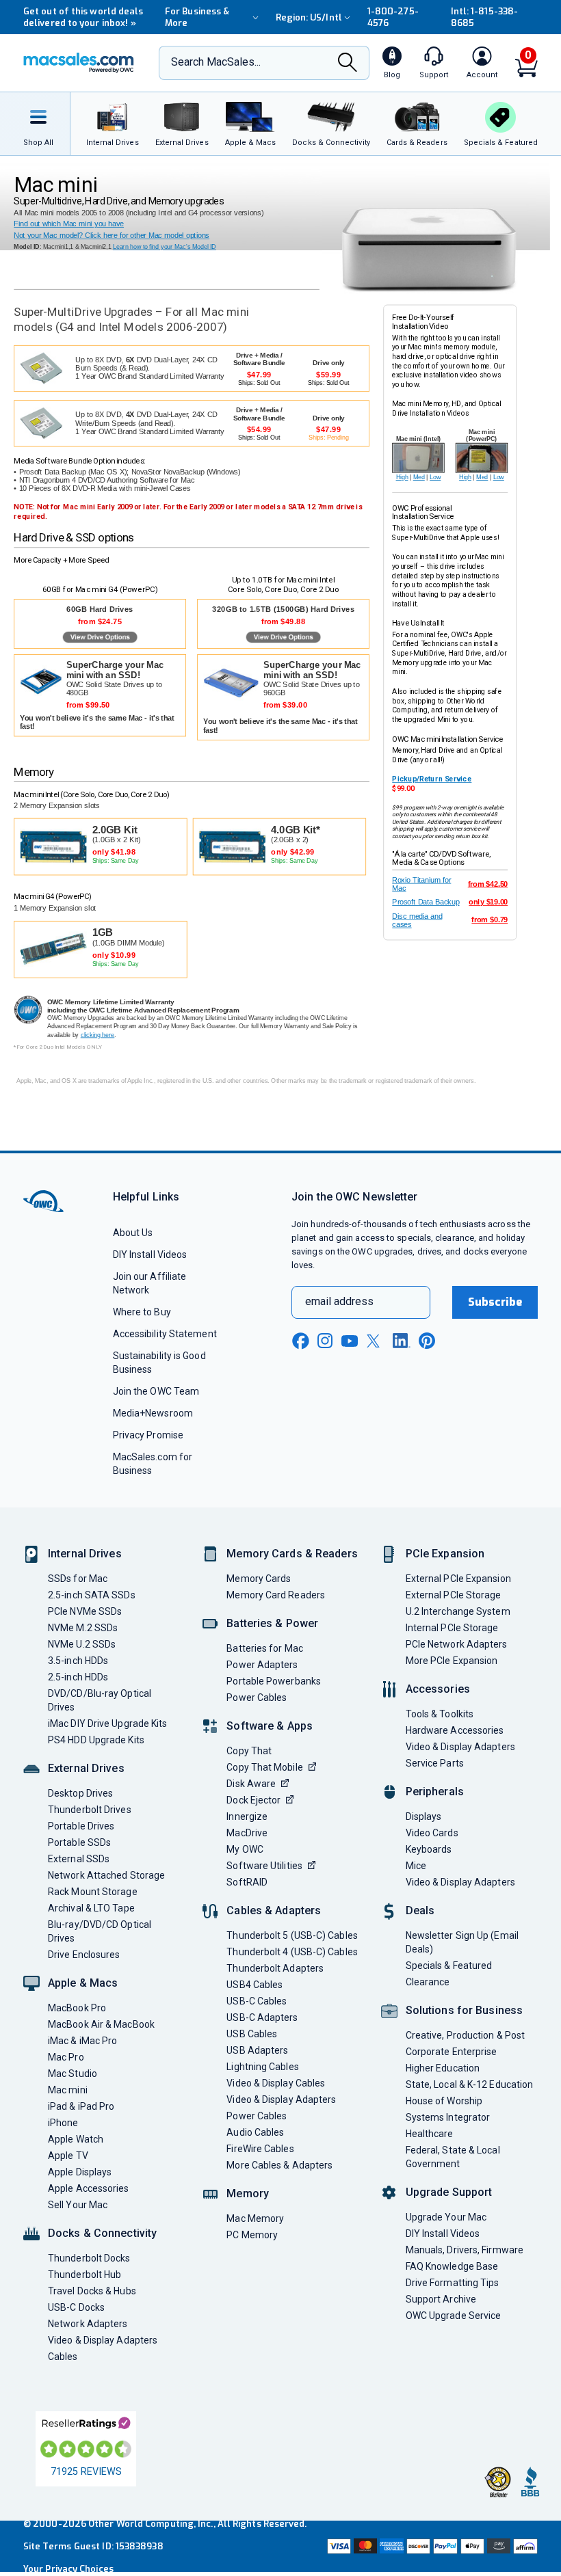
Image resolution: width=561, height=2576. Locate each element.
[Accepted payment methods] (431, 2546)
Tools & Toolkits (440, 1714)
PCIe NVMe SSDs (85, 1611)
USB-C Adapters (262, 2017)
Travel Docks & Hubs (92, 2291)
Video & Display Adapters (103, 2340)
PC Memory (252, 2235)
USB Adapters (257, 2050)
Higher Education (443, 2068)
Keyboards (429, 1849)
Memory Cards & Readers (292, 1554)
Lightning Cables (262, 2067)
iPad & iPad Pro (81, 2106)
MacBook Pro (77, 2008)
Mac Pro (66, 2057)
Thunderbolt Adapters (275, 1968)
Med (419, 477)
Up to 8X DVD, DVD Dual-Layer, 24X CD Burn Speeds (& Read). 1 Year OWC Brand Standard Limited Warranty (150, 368)
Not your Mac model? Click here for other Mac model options (112, 236)
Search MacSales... (216, 62)
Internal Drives (85, 1554)
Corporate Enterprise (452, 2052)
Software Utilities (264, 1866)
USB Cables (252, 2034)
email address (339, 1301)
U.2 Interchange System (458, 1611)
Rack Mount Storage (93, 1892)
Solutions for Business (464, 2010)
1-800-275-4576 (393, 17)
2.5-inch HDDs (78, 1677)
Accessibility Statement (165, 1334)
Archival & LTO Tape (91, 1908)
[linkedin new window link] (402, 1341)
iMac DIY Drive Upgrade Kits (107, 1723)
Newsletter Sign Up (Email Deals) (462, 1942)
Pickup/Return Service (432, 779)
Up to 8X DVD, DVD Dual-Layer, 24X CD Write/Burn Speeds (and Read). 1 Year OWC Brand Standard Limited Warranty (150, 424)
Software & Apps (270, 1726)
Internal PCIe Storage (452, 1628)
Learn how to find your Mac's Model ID (165, 247)
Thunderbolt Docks (89, 2258)
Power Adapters (262, 1665)
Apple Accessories (89, 2188)
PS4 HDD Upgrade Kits (96, 1740)
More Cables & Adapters (279, 2165)
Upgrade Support (449, 2192)
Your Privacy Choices (68, 2569)
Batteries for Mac (265, 1648)
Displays (424, 1816)
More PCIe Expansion (452, 1661)
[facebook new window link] (300, 1341)
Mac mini (68, 2090)
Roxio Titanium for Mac (421, 884)
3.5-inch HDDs (78, 1661)
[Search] (348, 64)
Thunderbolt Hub (84, 2275)
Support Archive (441, 2299)
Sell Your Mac (78, 2205)
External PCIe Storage (454, 1595)
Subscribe (495, 1302)
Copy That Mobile (264, 1767)
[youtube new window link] (350, 1341)
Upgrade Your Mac (446, 2217)
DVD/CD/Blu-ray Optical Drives (100, 1700)
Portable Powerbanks (274, 1681)
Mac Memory (255, 2218)
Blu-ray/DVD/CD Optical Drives (100, 1931)
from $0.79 (490, 920)
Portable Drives (81, 1826)
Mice (416, 1866)
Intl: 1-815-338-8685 (484, 17)
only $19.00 (488, 902)
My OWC (245, 1849)
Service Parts (435, 1763)
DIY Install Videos (150, 1255)
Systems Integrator (448, 2117)
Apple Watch (76, 2139)
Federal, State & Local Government (453, 2157)
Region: (309, 17)
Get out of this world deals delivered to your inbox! (83, 17)
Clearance (428, 1982)
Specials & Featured (449, 1965)
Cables (63, 2357)
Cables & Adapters (274, 1910)
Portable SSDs (79, 1842)
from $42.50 (488, 884)
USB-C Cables (257, 2001)
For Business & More (197, 17)
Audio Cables (255, 2132)
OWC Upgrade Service (454, 2316)
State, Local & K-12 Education (470, 2084)
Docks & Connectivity (102, 2233)
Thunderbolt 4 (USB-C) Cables (292, 1952)
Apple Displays (80, 2172)
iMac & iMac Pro (82, 2041)
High (402, 477)
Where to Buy (142, 1312)
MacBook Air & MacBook (101, 2024)
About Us (133, 1233)
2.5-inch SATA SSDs (92, 1595)
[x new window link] (376, 1341)
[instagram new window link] (325, 1341)
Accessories (438, 1689)
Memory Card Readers (276, 1595)
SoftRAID (247, 1882)
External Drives (86, 1768)
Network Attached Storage (106, 1875)
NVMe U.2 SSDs (82, 1644)
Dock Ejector (253, 1800)
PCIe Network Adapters (457, 1644)
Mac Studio (73, 2074)
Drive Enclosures (84, 1955)
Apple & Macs (83, 1983)
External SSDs (79, 1859)
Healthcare (430, 2134)
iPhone (63, 2123)
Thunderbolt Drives (90, 1810)
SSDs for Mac (78, 1579)
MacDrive (247, 1833)
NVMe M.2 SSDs (83, 1628)
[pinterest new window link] (427, 1341)
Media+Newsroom (153, 1413)
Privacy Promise (148, 1435)
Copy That (249, 1751)
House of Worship (444, 2101)
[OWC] (79, 63)
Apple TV (68, 2156)
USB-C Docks (76, 2307)
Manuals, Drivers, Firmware (465, 2250)
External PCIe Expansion (458, 1579)
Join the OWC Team (156, 1391)
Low (435, 477)
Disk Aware (251, 1784)
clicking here (98, 1035)
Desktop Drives (80, 1793)
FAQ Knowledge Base (452, 2266)
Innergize (247, 1816)
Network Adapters (88, 2324)
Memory (248, 2193)
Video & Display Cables (276, 2083)
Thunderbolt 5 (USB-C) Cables (292, 1935)
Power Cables (257, 1698)
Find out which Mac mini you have (69, 224)
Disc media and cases (417, 920)
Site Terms (47, 2546)
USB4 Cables (255, 1985)
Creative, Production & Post (465, 2035)
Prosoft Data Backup (426, 902)
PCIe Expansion (445, 1554)
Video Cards (432, 1833)
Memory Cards (259, 1579)
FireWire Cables (260, 2149)
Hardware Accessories (455, 1730)
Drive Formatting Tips (453, 2283)
